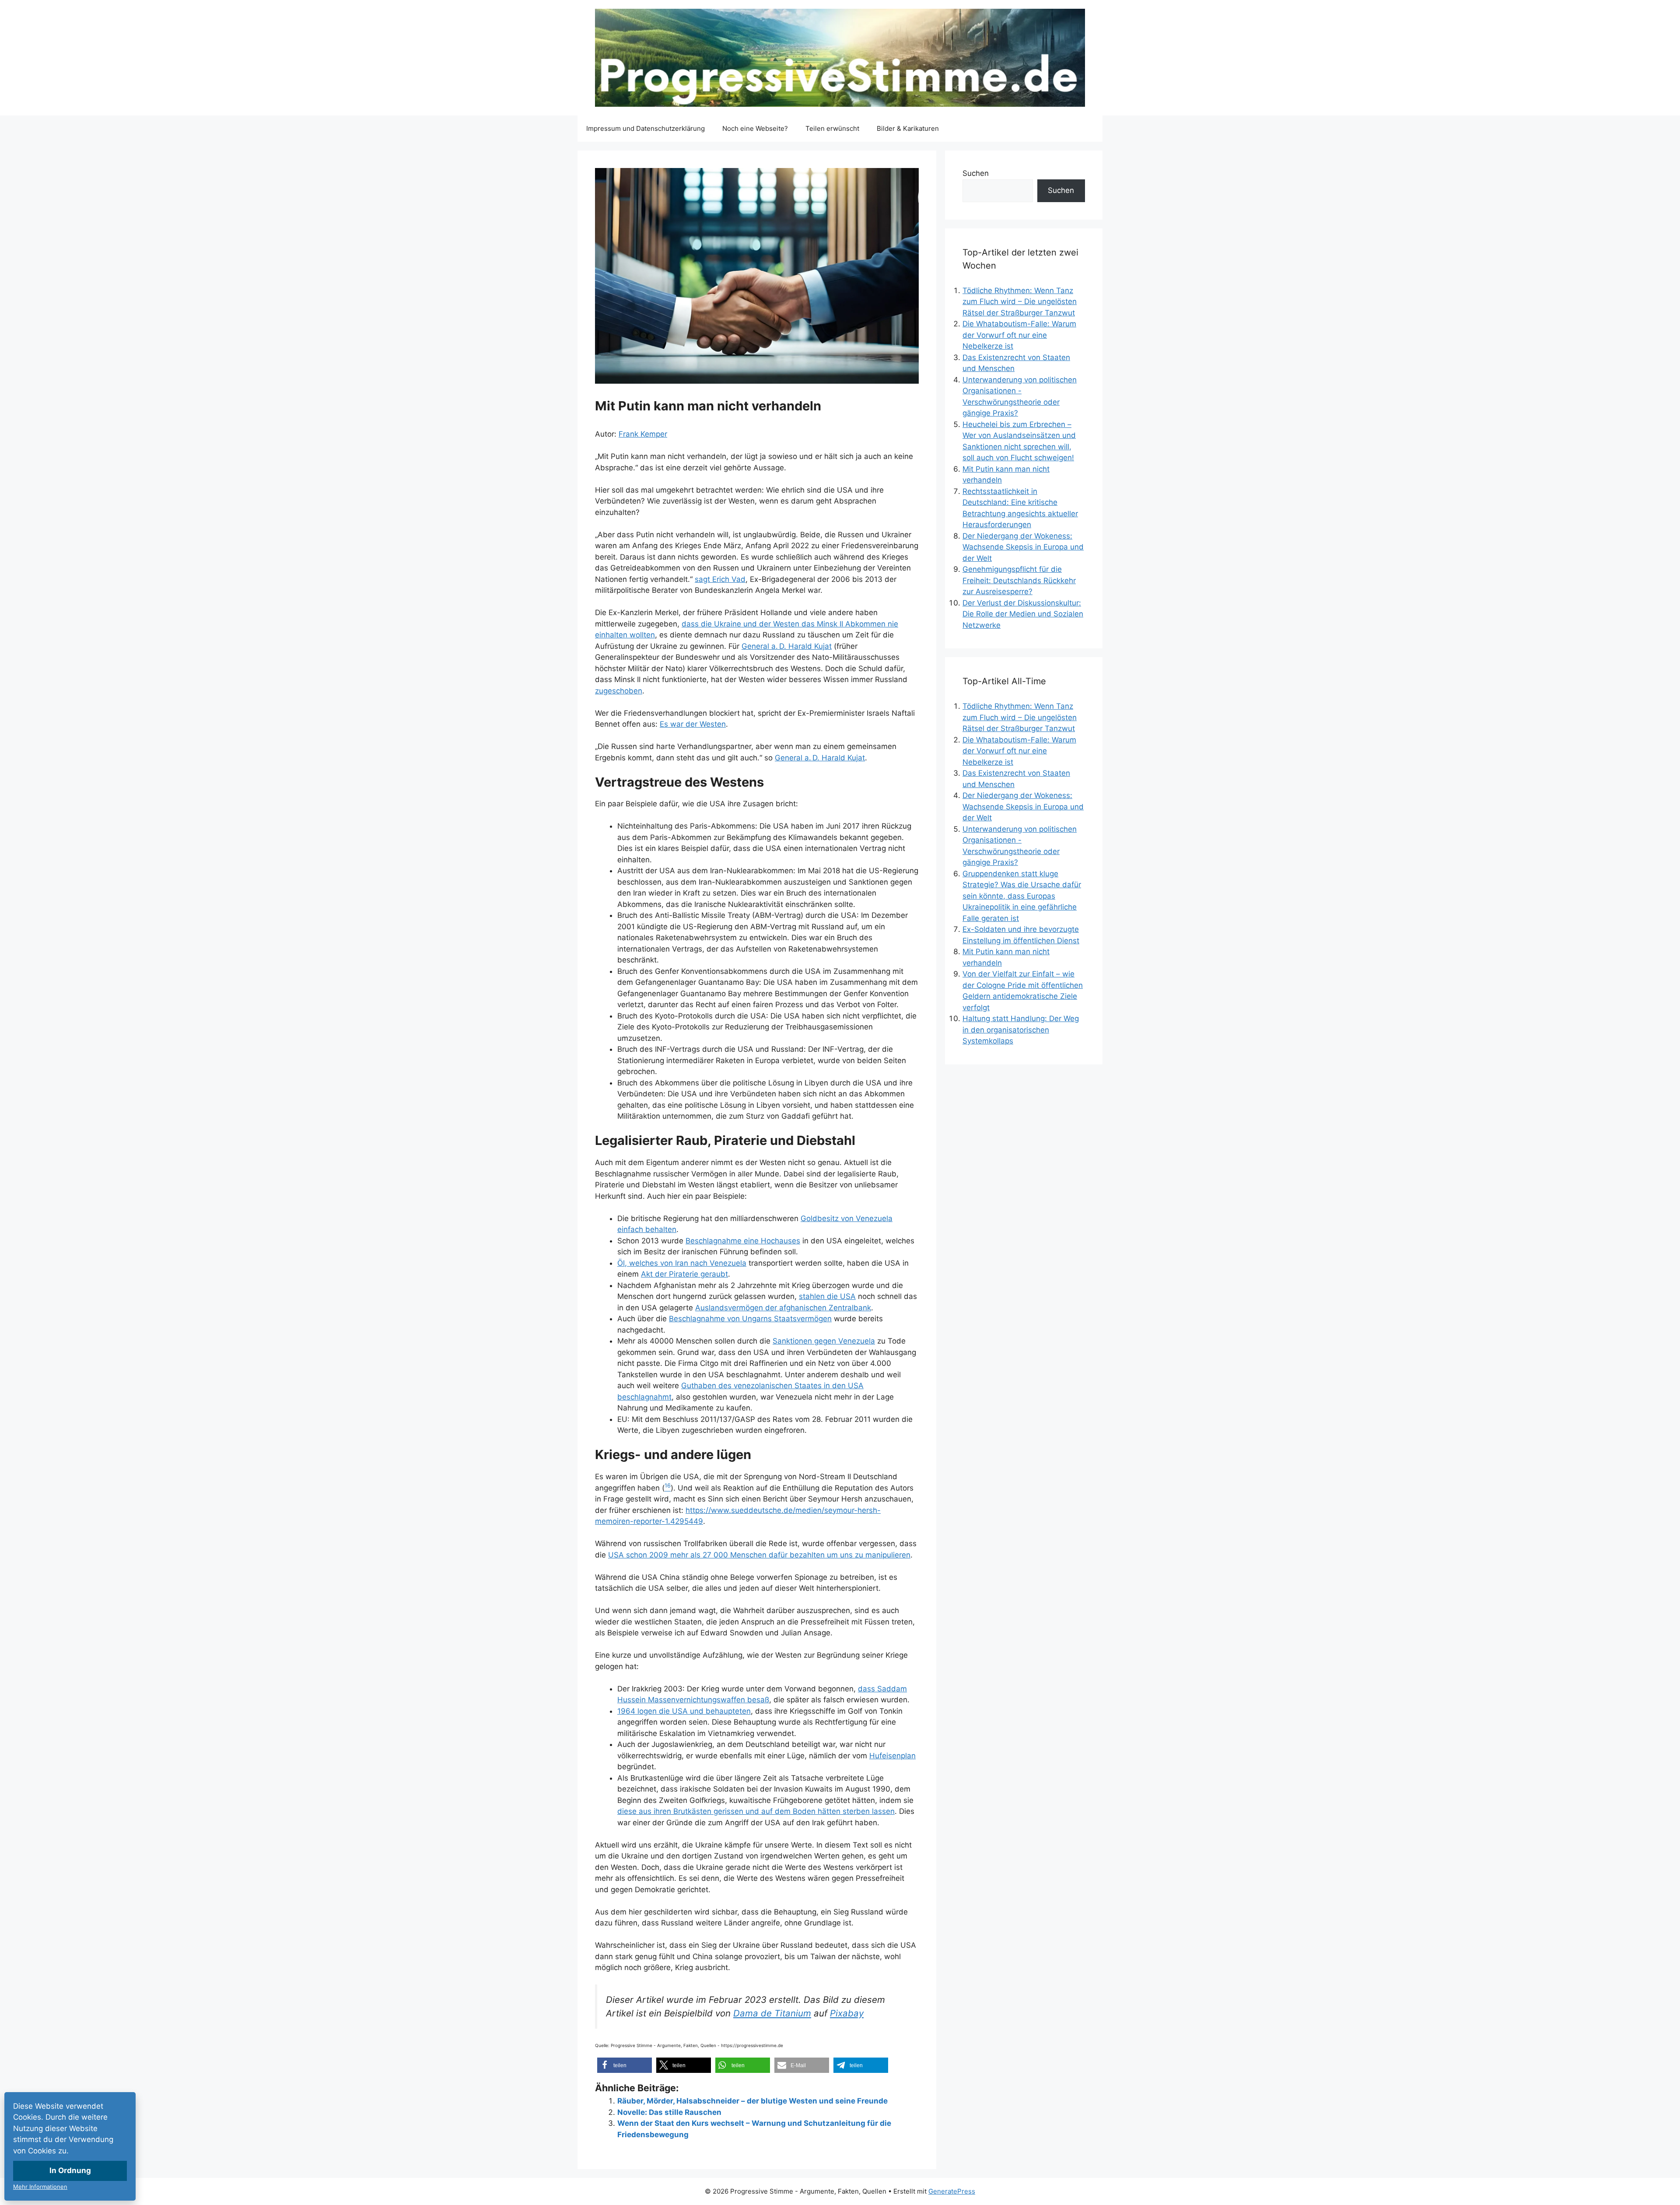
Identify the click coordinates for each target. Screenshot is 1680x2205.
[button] (625, 2065)
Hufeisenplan (892, 1756)
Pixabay (847, 2013)
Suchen (976, 173)
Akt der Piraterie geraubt (684, 1274)
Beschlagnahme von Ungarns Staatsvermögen (750, 1319)
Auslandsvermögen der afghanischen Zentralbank (783, 1308)
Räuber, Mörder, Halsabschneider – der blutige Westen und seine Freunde (752, 2101)
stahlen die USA (827, 1296)
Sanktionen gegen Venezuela (824, 1341)
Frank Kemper (643, 434)
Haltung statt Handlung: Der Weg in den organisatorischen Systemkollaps (1021, 1030)
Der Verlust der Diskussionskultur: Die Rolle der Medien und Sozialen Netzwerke (1023, 614)
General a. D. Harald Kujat (787, 646)
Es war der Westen (693, 724)
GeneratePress (952, 2191)
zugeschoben (619, 691)
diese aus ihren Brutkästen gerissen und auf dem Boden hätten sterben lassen (756, 1811)
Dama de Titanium (772, 2013)
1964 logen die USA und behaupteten (684, 1711)
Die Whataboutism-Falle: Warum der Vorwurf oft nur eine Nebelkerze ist (1019, 335)
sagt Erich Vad (720, 579)
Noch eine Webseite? (755, 128)
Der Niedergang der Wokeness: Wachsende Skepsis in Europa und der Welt (1023, 547)
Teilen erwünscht (832, 128)
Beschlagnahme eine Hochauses (743, 1241)
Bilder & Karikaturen (908, 128)
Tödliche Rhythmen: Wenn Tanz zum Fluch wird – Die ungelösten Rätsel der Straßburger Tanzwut (1020, 302)
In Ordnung (70, 2170)
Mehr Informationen (40, 2187)
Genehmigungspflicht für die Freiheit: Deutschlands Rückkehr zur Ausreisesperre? (1019, 580)
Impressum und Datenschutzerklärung (646, 128)
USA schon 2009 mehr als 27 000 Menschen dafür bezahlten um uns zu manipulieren (759, 1555)
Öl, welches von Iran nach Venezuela (682, 1263)
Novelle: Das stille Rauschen (669, 2112)
